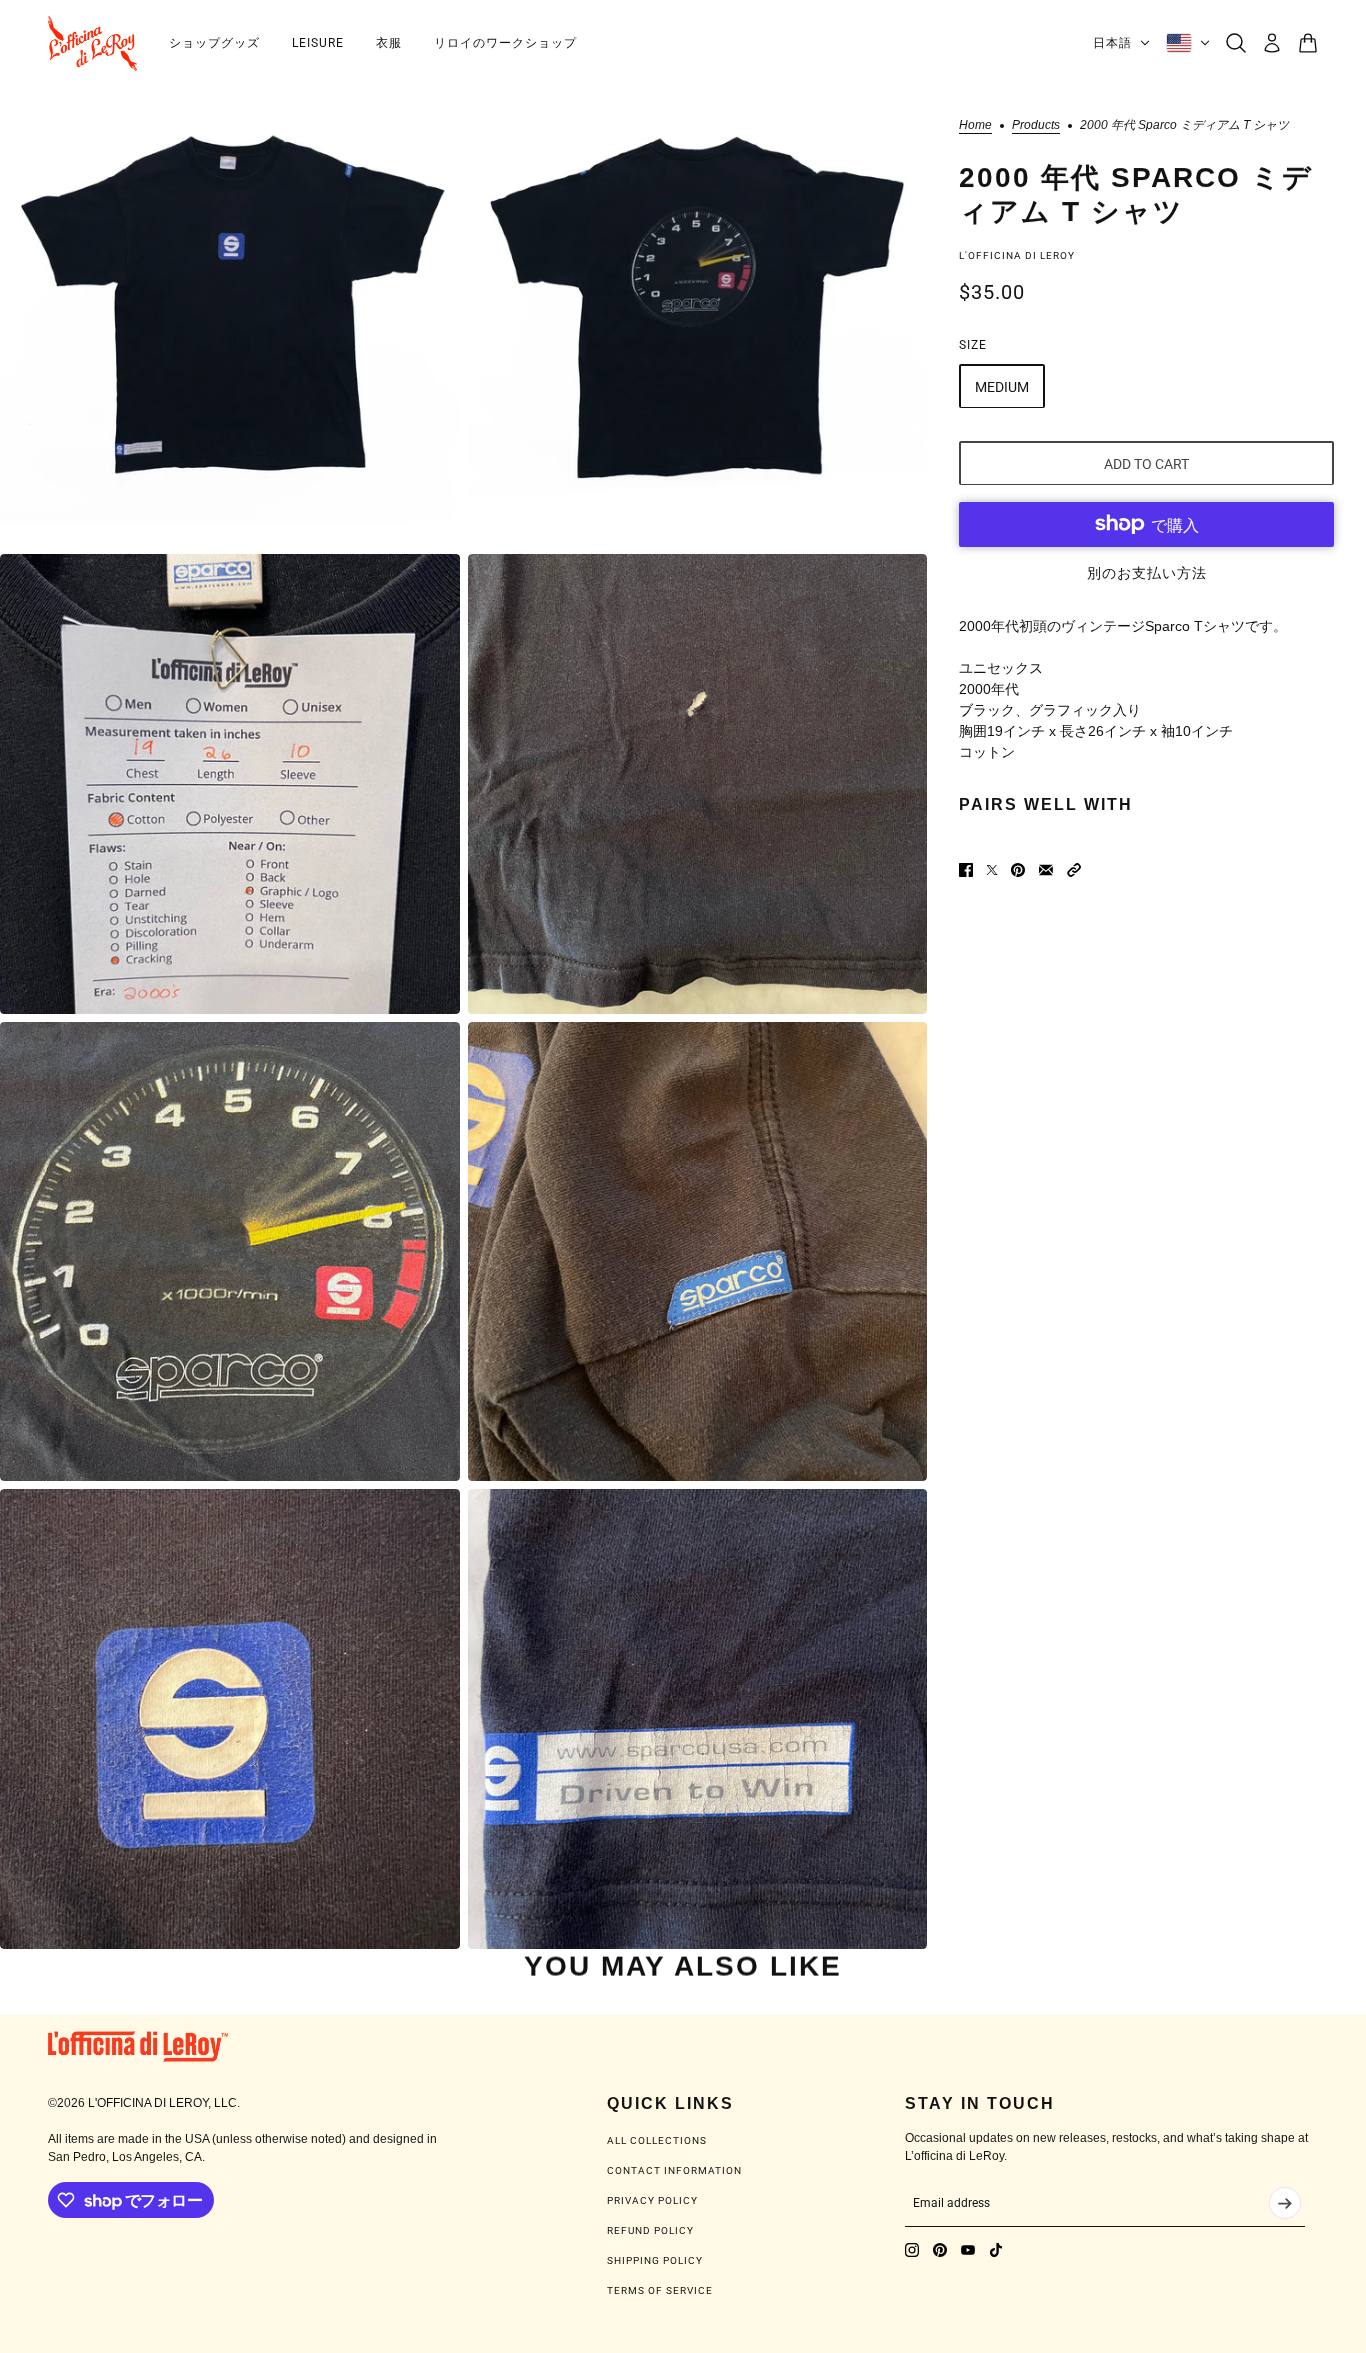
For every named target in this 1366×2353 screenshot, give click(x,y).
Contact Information (674, 2170)
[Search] (1236, 43)
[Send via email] (1046, 870)
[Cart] (1308, 43)
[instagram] (912, 2250)
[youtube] (968, 2250)
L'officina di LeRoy (1017, 254)
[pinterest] (940, 2250)
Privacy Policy (652, 2200)
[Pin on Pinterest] (1018, 870)
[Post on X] (992, 870)
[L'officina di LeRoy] (92, 43)
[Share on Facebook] (966, 870)
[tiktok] (996, 2250)
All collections (657, 2140)
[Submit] (1285, 2203)
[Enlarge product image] (230, 317)
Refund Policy (650, 2230)
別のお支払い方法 (1147, 572)
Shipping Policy (655, 2260)
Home (975, 125)
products (1036, 125)
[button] (1074, 870)
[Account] (1272, 43)
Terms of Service (660, 2290)
